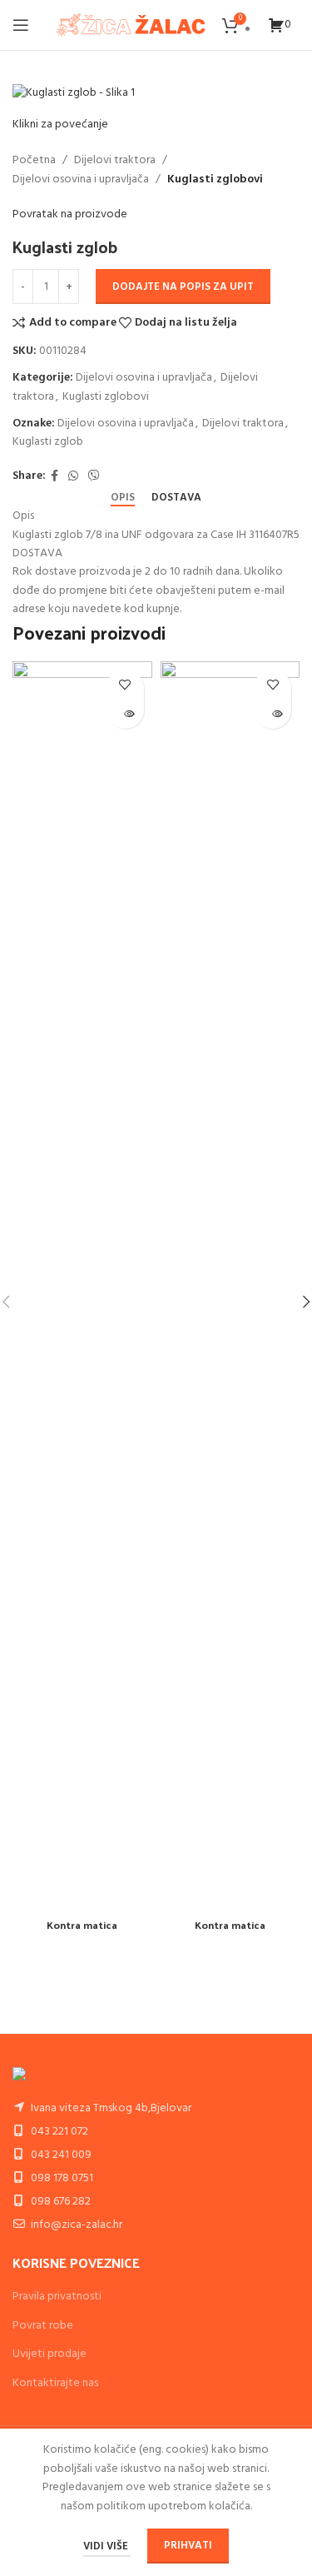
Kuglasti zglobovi (215, 180)
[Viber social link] (94, 477)
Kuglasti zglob (48, 442)
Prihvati (188, 2546)
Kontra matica (82, 1924)
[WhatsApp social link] (73, 477)
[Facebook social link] (54, 477)
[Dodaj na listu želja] (125, 684)
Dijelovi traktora (115, 161)
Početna (34, 161)
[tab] (123, 498)
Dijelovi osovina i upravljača (81, 180)
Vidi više (107, 2546)
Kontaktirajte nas (55, 2383)
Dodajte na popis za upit (183, 287)
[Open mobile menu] (21, 25)
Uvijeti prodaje (50, 2354)
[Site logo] (131, 25)
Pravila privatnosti (57, 2297)
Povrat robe (43, 2326)
